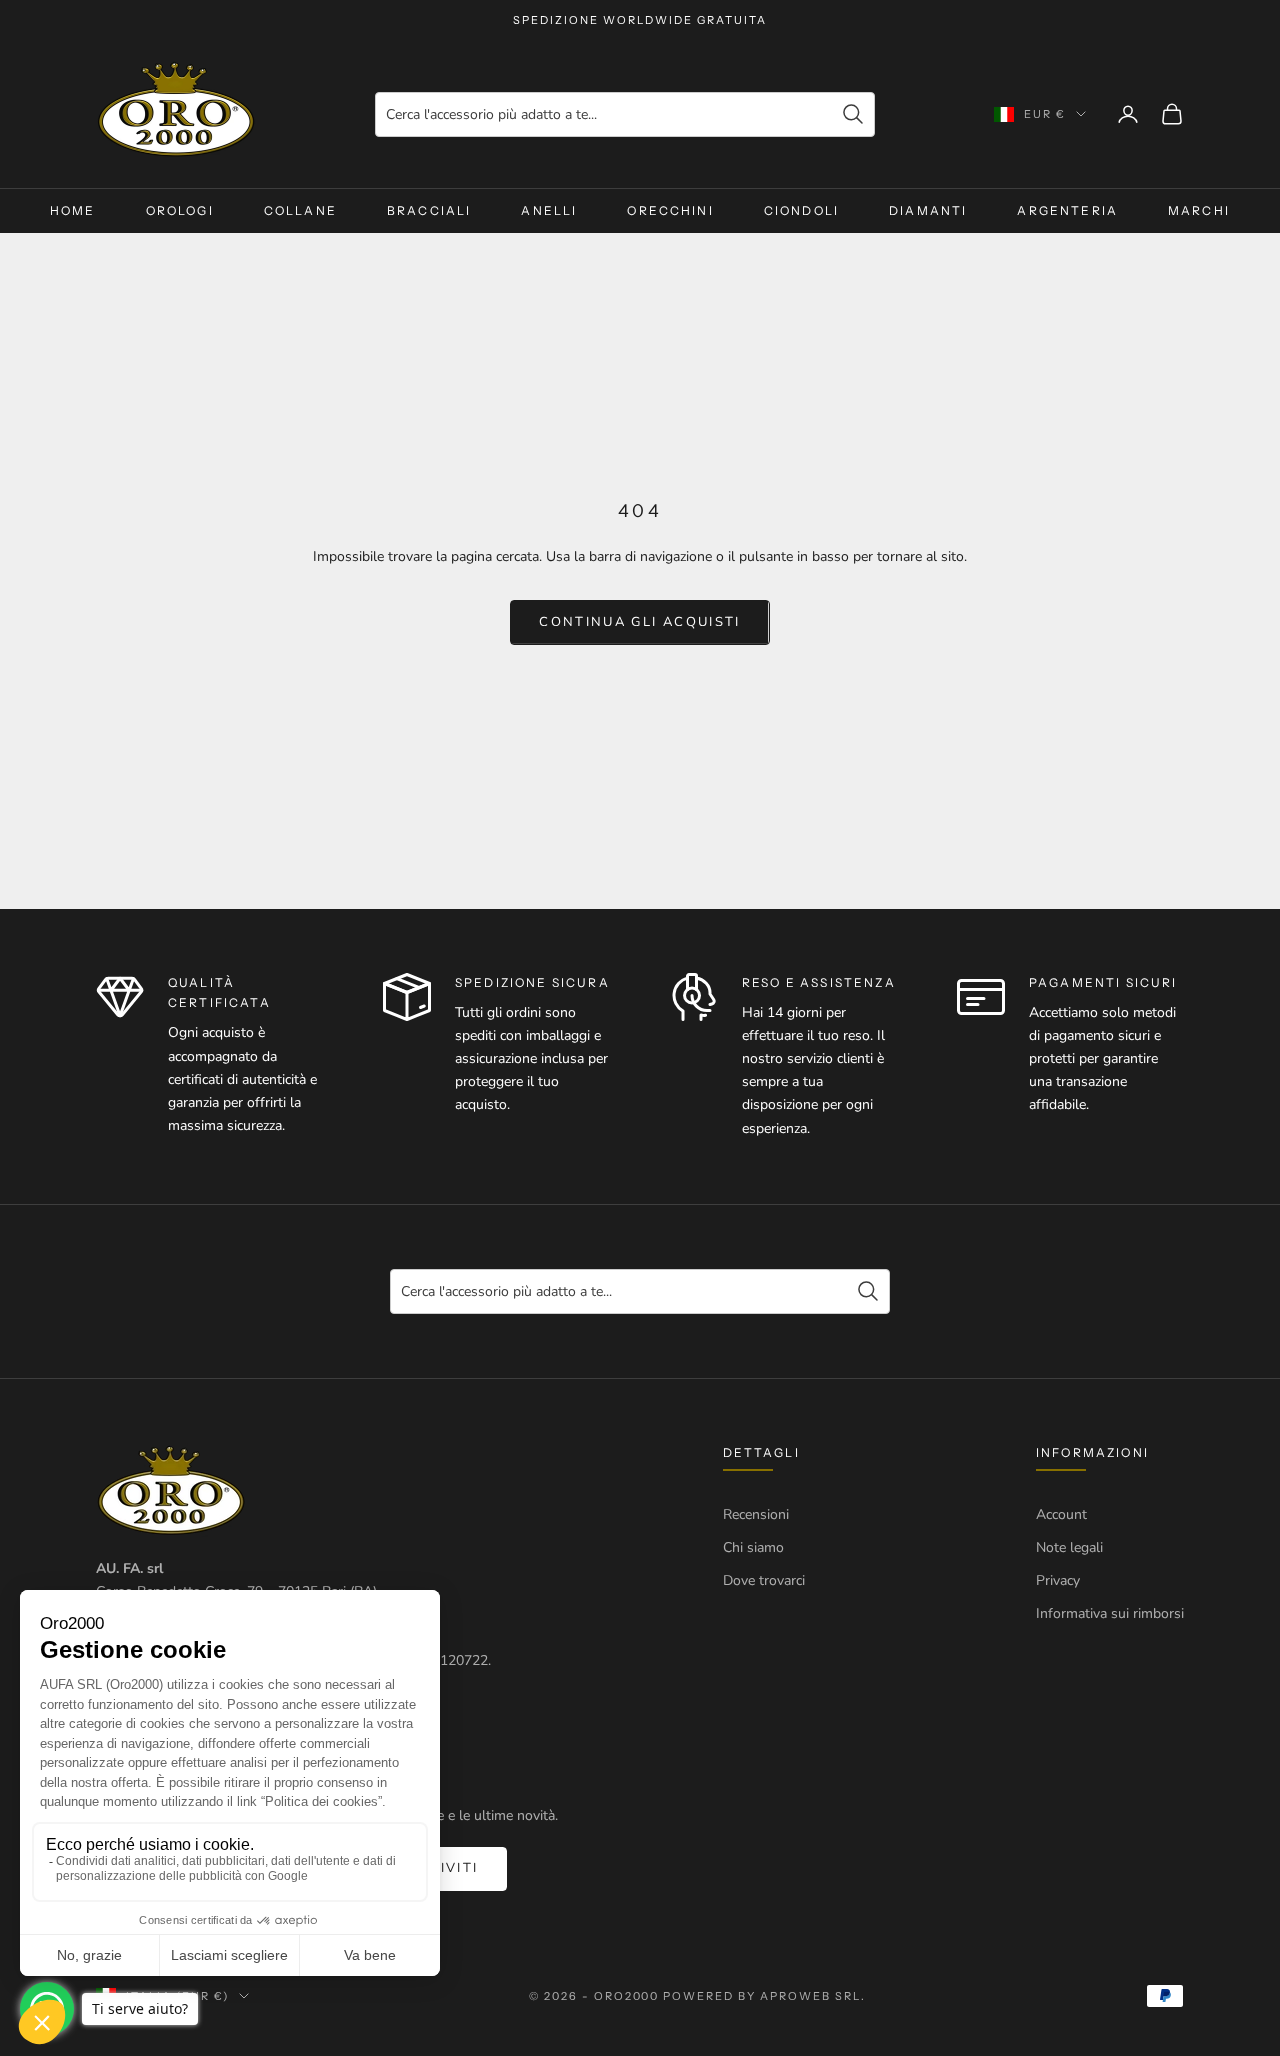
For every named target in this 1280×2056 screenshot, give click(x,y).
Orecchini (670, 210)
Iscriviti (440, 1868)
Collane (300, 210)
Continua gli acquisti (639, 622)
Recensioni (756, 1514)
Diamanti (928, 210)
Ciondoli (801, 210)
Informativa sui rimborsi (1110, 1613)
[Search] (853, 114)
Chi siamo (753, 1547)
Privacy (1058, 1580)
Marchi (1199, 210)
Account (1061, 1514)
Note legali (1069, 1547)
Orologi (180, 210)
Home (73, 210)
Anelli (549, 210)
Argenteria (1067, 210)
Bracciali (429, 210)
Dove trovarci (764, 1580)
